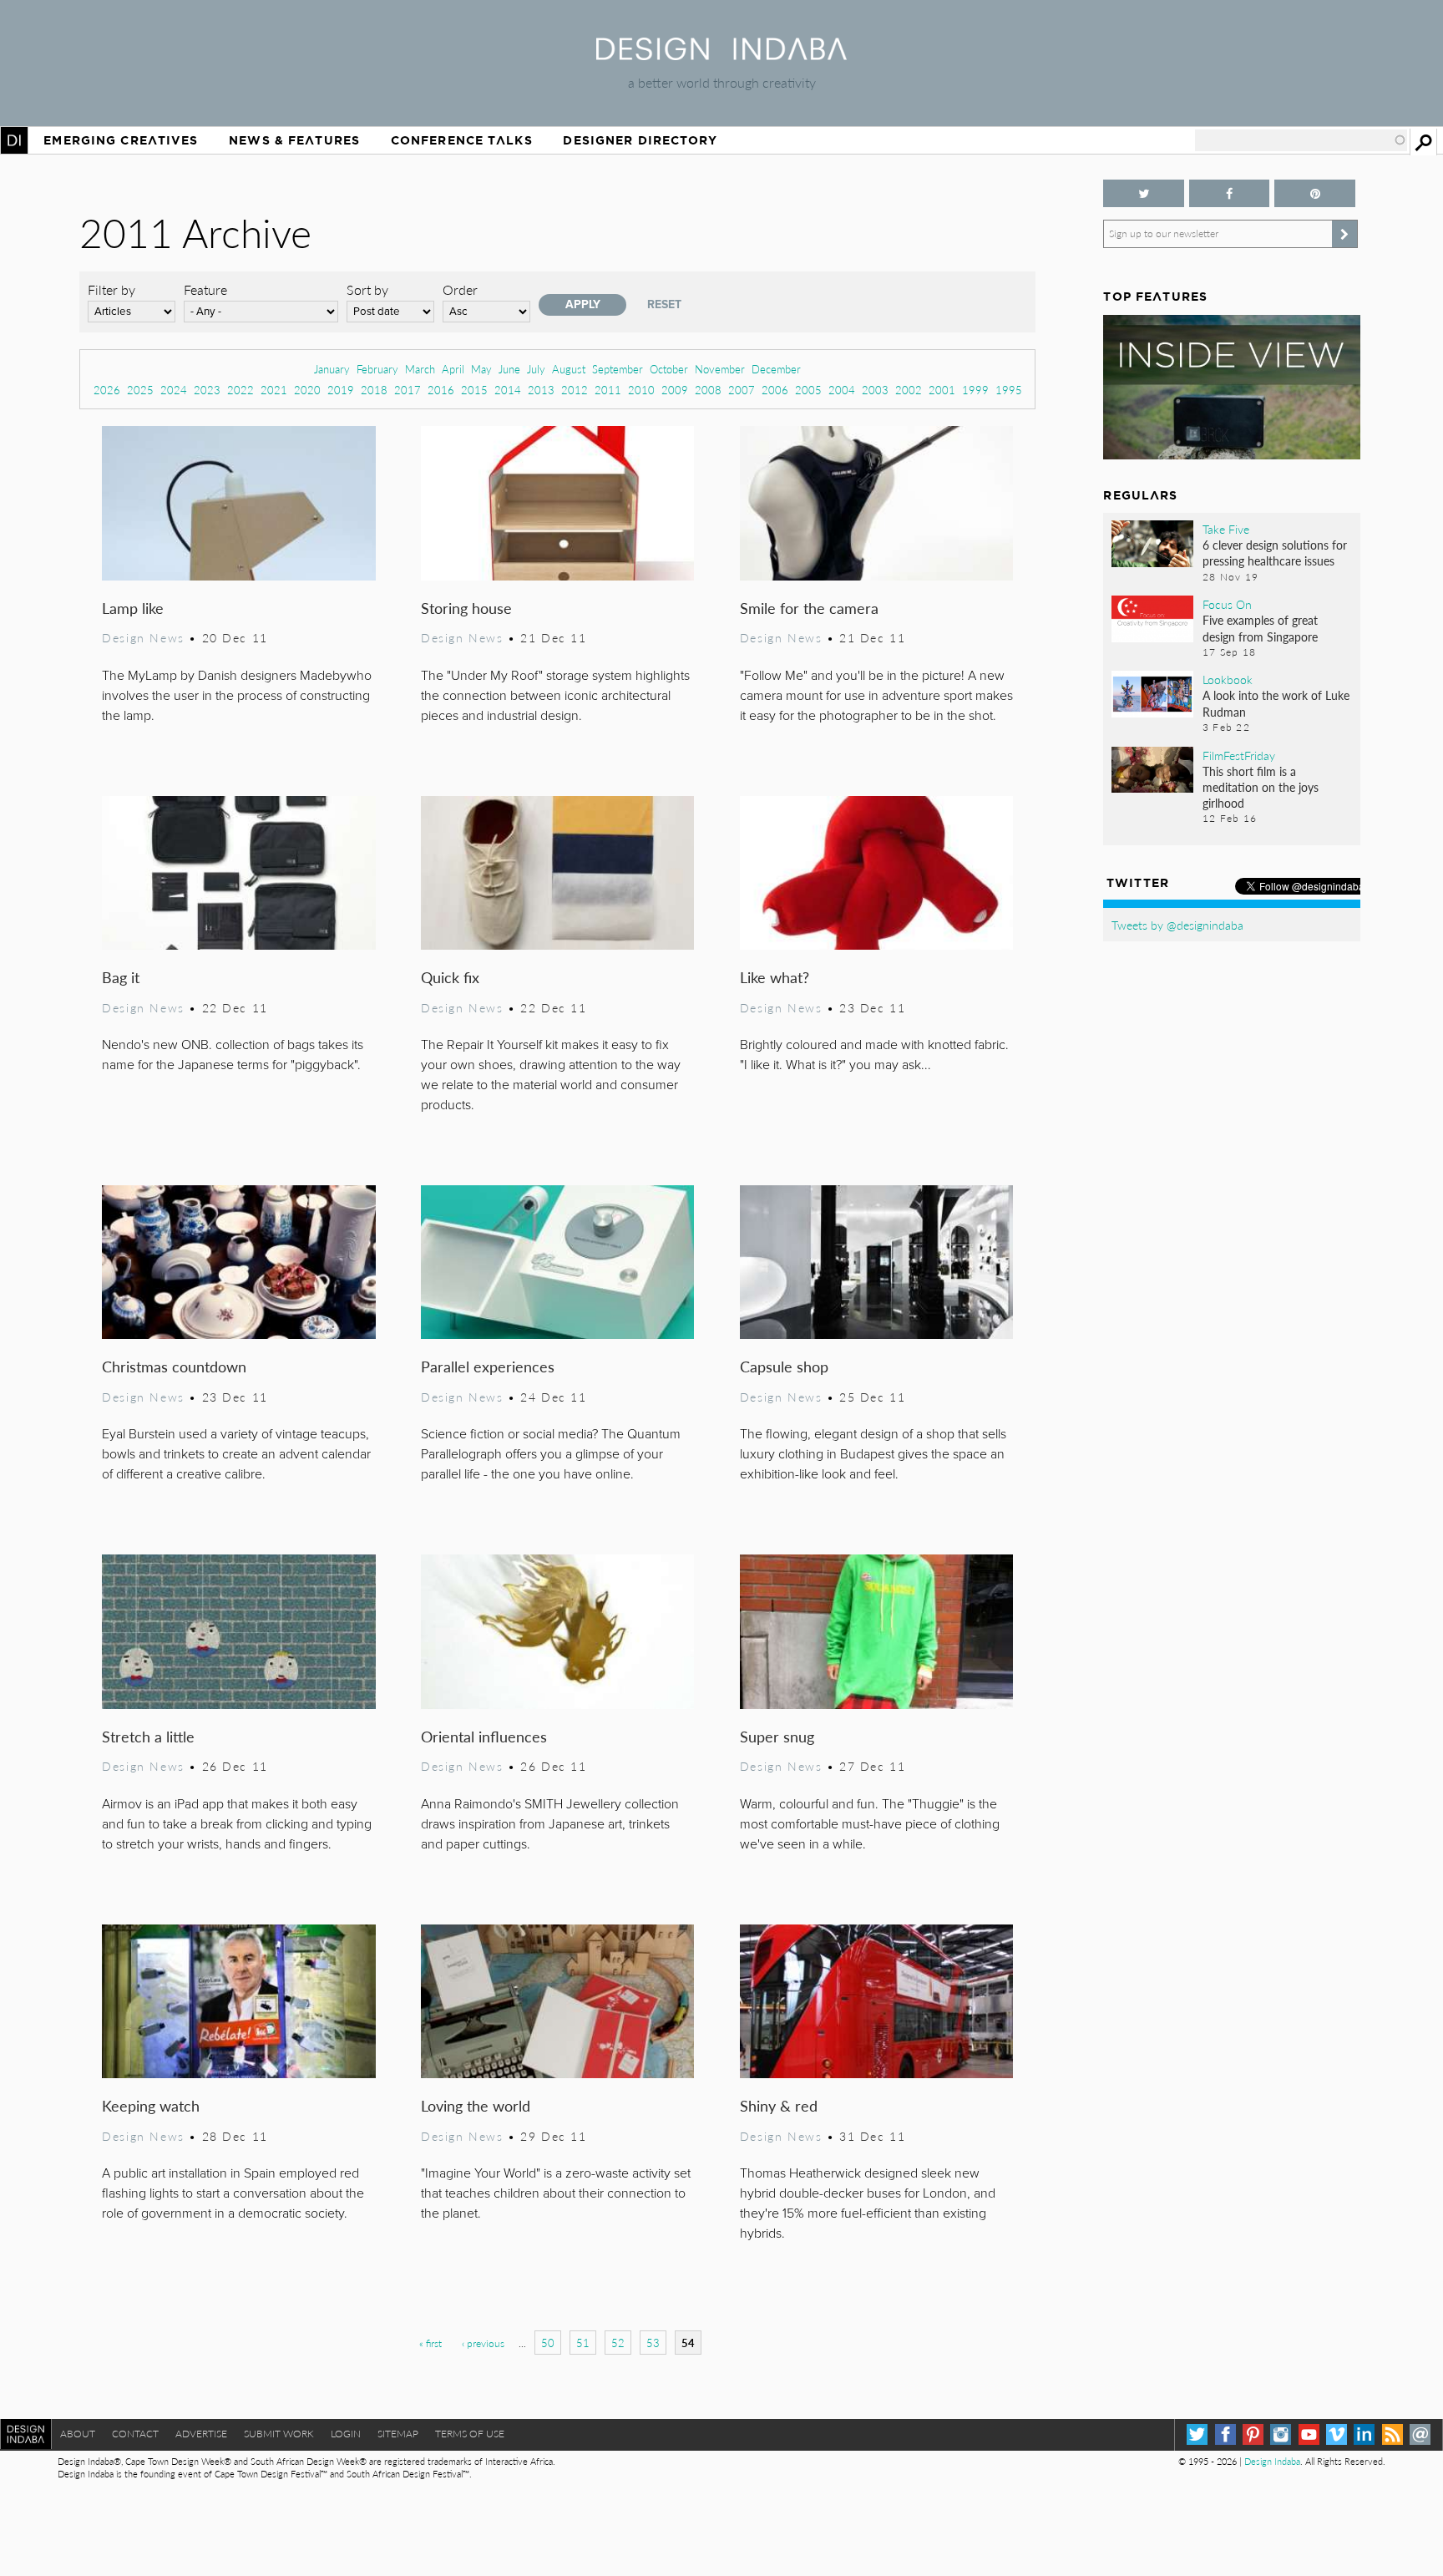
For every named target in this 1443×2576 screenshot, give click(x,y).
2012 (575, 390)
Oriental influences (484, 1736)
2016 (441, 390)
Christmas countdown (174, 1366)
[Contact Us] (1420, 2434)
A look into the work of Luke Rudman (1276, 703)
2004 (842, 390)
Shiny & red (779, 2105)
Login (346, 2434)
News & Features (294, 140)
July (536, 369)
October (669, 369)
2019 (341, 390)
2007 (742, 390)
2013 (541, 390)
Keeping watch (151, 2105)
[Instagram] (1281, 2434)
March (420, 369)
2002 (909, 390)
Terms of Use (470, 2434)
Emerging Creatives (121, 140)
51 (583, 2343)
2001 (942, 390)
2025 (140, 390)
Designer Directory (640, 140)
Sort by (367, 289)
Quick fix (450, 977)
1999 (975, 390)
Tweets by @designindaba (1177, 925)
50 (548, 2343)
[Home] (721, 55)
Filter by (111, 289)
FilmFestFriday (1239, 755)
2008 (708, 390)
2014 (508, 390)
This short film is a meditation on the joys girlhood (1261, 787)
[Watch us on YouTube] (1309, 2434)
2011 (608, 390)
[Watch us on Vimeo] (1337, 2434)
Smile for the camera (809, 608)
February (377, 369)
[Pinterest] (1253, 2434)
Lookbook (1228, 679)
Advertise (201, 2434)
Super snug (777, 1736)
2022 (240, 390)
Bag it (121, 977)
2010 (641, 390)
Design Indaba (1272, 2461)
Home (14, 140)
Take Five (1226, 529)
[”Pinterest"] (1314, 193)
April (453, 369)
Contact (135, 2434)
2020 (307, 390)
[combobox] (1301, 140)
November (720, 369)
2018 (374, 390)
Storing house (466, 608)
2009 (675, 390)
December (776, 369)
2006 (775, 390)
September (618, 369)
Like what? (775, 977)
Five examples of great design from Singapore (1260, 628)
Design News (143, 637)
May (481, 369)
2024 (174, 390)
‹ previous (483, 2343)
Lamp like (133, 608)
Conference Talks (462, 140)
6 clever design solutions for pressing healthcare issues (1275, 553)
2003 (875, 390)
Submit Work (279, 2434)
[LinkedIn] (1364, 2434)
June (509, 369)
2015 (474, 390)
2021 (274, 390)
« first (430, 2343)
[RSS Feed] (1392, 2434)
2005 (808, 390)
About (78, 2434)
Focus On (1227, 604)
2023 (207, 390)
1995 (1009, 390)
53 (653, 2343)
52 (618, 2343)
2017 (408, 390)
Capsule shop (784, 1366)
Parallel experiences (488, 1366)
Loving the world (476, 2105)
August (569, 369)
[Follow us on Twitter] (1143, 193)
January (332, 369)
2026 (107, 390)
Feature (205, 289)
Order (460, 289)
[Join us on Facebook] (1229, 193)
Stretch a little (148, 1736)
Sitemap (398, 2434)
